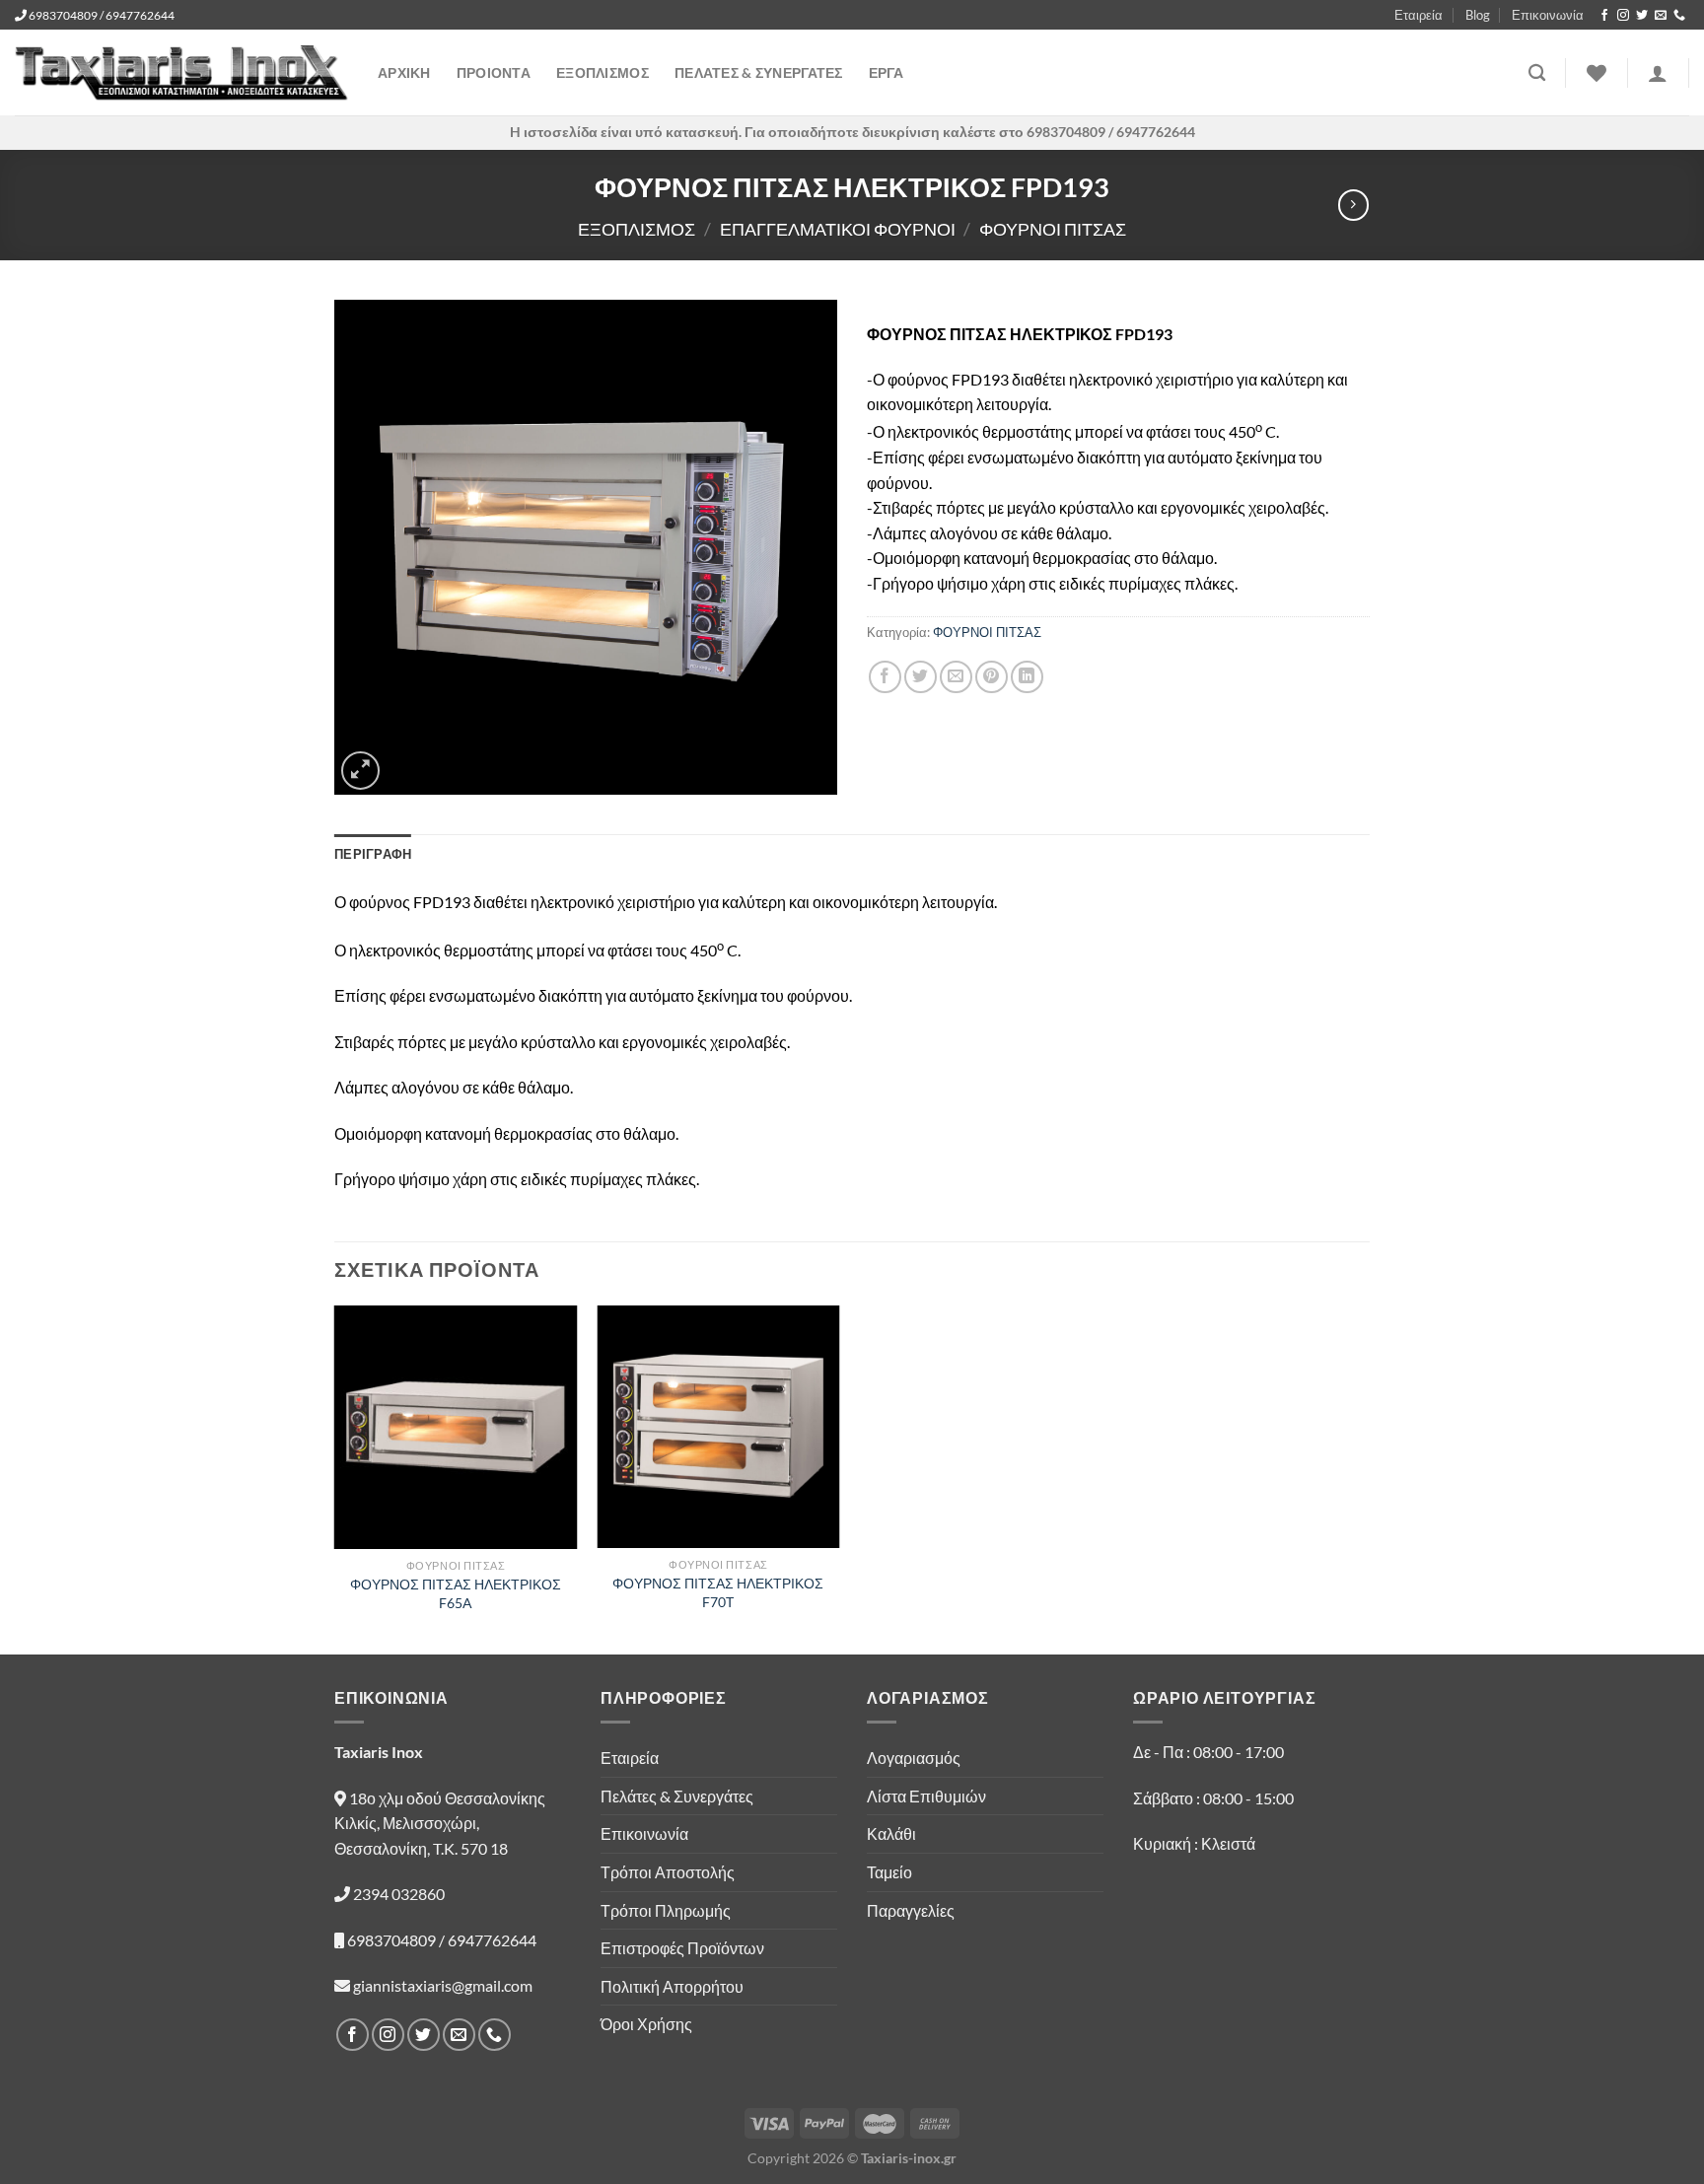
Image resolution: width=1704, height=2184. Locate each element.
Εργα (886, 72)
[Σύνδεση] (1658, 73)
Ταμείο (889, 1872)
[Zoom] (360, 771)
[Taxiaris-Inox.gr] (181, 73)
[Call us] (1679, 16)
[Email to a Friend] (956, 677)
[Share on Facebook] (885, 677)
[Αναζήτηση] (1537, 73)
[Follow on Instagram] (1623, 16)
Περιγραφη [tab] (373, 854)
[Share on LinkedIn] (1027, 677)
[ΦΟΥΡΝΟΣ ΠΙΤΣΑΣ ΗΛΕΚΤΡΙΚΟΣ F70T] (718, 1427)
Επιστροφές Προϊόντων (682, 1948)
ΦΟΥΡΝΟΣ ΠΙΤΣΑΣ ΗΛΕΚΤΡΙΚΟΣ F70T (718, 1592)
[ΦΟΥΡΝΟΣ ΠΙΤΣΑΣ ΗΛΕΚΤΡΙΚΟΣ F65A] (456, 1427)
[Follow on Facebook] (1604, 16)
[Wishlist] (1597, 73)
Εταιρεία (1419, 15)
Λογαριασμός (914, 1758)
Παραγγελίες (911, 1910)
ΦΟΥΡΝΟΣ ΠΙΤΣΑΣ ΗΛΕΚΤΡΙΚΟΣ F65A (456, 1593)
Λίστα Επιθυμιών (926, 1796)
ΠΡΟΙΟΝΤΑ (494, 72)
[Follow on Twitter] (1642, 16)
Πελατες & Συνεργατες (759, 72)
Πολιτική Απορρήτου (672, 1986)
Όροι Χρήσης (646, 2024)
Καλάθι (891, 1833)
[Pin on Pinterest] (992, 677)
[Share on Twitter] (921, 677)
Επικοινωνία (1548, 15)
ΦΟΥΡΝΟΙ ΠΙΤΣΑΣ (1053, 229)
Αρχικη (404, 72)
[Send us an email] (1661, 16)
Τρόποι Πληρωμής (666, 1910)
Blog (1478, 15)
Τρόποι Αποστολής (668, 1872)
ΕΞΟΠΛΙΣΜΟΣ (603, 72)
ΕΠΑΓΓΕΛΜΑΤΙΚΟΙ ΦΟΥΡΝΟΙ (838, 229)
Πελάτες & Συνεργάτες (677, 1796)
